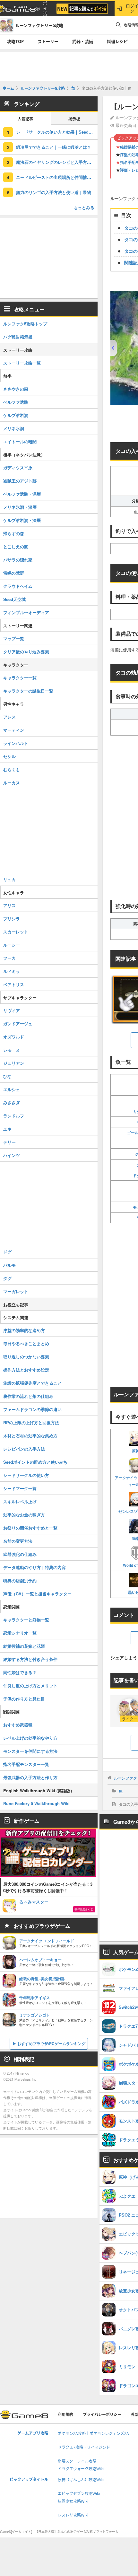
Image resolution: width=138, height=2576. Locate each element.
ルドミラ (12, 971)
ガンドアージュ (18, 1023)
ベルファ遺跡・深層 (22, 494)
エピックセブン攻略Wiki (79, 2494)
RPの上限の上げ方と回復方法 (31, 1422)
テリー (9, 1142)
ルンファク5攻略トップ (25, 324)
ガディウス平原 (18, 468)
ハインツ (12, 1155)
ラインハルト (16, 743)
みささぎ (12, 1103)
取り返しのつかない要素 (26, 1357)
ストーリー (48, 41)
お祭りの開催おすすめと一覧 (30, 1528)
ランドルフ (14, 1116)
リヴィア (12, 1010)
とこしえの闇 (16, 547)
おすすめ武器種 (18, 1725)
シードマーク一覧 (20, 1488)
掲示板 (74, 119)
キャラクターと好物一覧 (26, 1620)
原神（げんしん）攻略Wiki (81, 2480)
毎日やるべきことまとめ (26, 1343)
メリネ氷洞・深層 (20, 507)
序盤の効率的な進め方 (24, 1330)
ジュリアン (14, 1063)
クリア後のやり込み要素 (26, 652)
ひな (7, 1076)
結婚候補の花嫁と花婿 (24, 1646)
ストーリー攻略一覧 (22, 363)
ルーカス (12, 783)
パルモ (9, 1265)
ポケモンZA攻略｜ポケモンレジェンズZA (93, 2434)
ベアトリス (14, 984)
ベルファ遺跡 (16, 402)
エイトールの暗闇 (20, 441)
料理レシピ (117, 41)
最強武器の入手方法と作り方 (30, 1777)
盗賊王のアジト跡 (20, 481)
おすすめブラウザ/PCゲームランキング (51, 2043)
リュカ (9, 879)
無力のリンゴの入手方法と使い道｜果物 (54, 192)
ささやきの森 (16, 389)
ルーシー (12, 945)
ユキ (7, 1129)
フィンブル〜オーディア (26, 612)
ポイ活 (45, 9)
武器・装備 (83, 41)
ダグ (7, 1278)
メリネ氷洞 (14, 428)
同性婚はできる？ (20, 1672)
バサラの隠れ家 (18, 560)
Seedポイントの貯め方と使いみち (35, 1462)
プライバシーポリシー (102, 2415)
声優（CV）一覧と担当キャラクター (37, 1594)
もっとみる (84, 207)
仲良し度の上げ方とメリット (30, 1685)
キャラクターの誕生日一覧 (28, 691)
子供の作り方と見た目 (24, 1699)
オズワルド (14, 1037)
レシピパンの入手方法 (24, 1449)
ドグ (7, 1252)
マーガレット (16, 1291)
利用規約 (65, 2415)
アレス (9, 717)
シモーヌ (12, 1050)
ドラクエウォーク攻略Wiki (81, 2469)
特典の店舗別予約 (20, 1580)
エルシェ (12, 1089)
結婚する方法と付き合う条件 (30, 1659)
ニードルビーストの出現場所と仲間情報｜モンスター (57, 177)
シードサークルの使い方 (26, 1475)
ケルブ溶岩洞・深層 (22, 520)
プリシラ (12, 918)
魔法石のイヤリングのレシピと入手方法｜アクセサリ (57, 162)
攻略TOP (15, 41)
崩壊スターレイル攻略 (77, 2461)
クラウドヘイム (18, 586)
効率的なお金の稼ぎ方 (24, 1515)
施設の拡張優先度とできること (32, 1383)
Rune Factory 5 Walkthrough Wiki (36, 1803)
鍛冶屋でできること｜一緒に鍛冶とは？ (54, 147)
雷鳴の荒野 (14, 573)
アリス (9, 905)
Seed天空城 (14, 599)
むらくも (12, 769)
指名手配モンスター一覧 (26, 1764)
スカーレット (16, 932)
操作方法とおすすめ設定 (26, 1370)
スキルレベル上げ (20, 1501)
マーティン (14, 730)
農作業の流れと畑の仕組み (28, 1396)
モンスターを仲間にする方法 (30, 1751)
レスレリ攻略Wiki (73, 2515)
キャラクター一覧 (20, 678)
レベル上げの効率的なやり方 (30, 1738)
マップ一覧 (14, 638)
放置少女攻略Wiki (73, 2501)
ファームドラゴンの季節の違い (32, 1409)
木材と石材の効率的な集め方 (30, 1436)
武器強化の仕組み (20, 1554)
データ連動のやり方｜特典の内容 (34, 1567)
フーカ (9, 958)
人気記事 (25, 119)
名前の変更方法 (18, 1541)
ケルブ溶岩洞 (16, 415)
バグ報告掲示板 (18, 337)
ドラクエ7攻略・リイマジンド (84, 2447)
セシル (9, 756)
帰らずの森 (14, 533)
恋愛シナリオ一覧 (20, 1633)
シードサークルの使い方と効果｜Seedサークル (57, 132)
